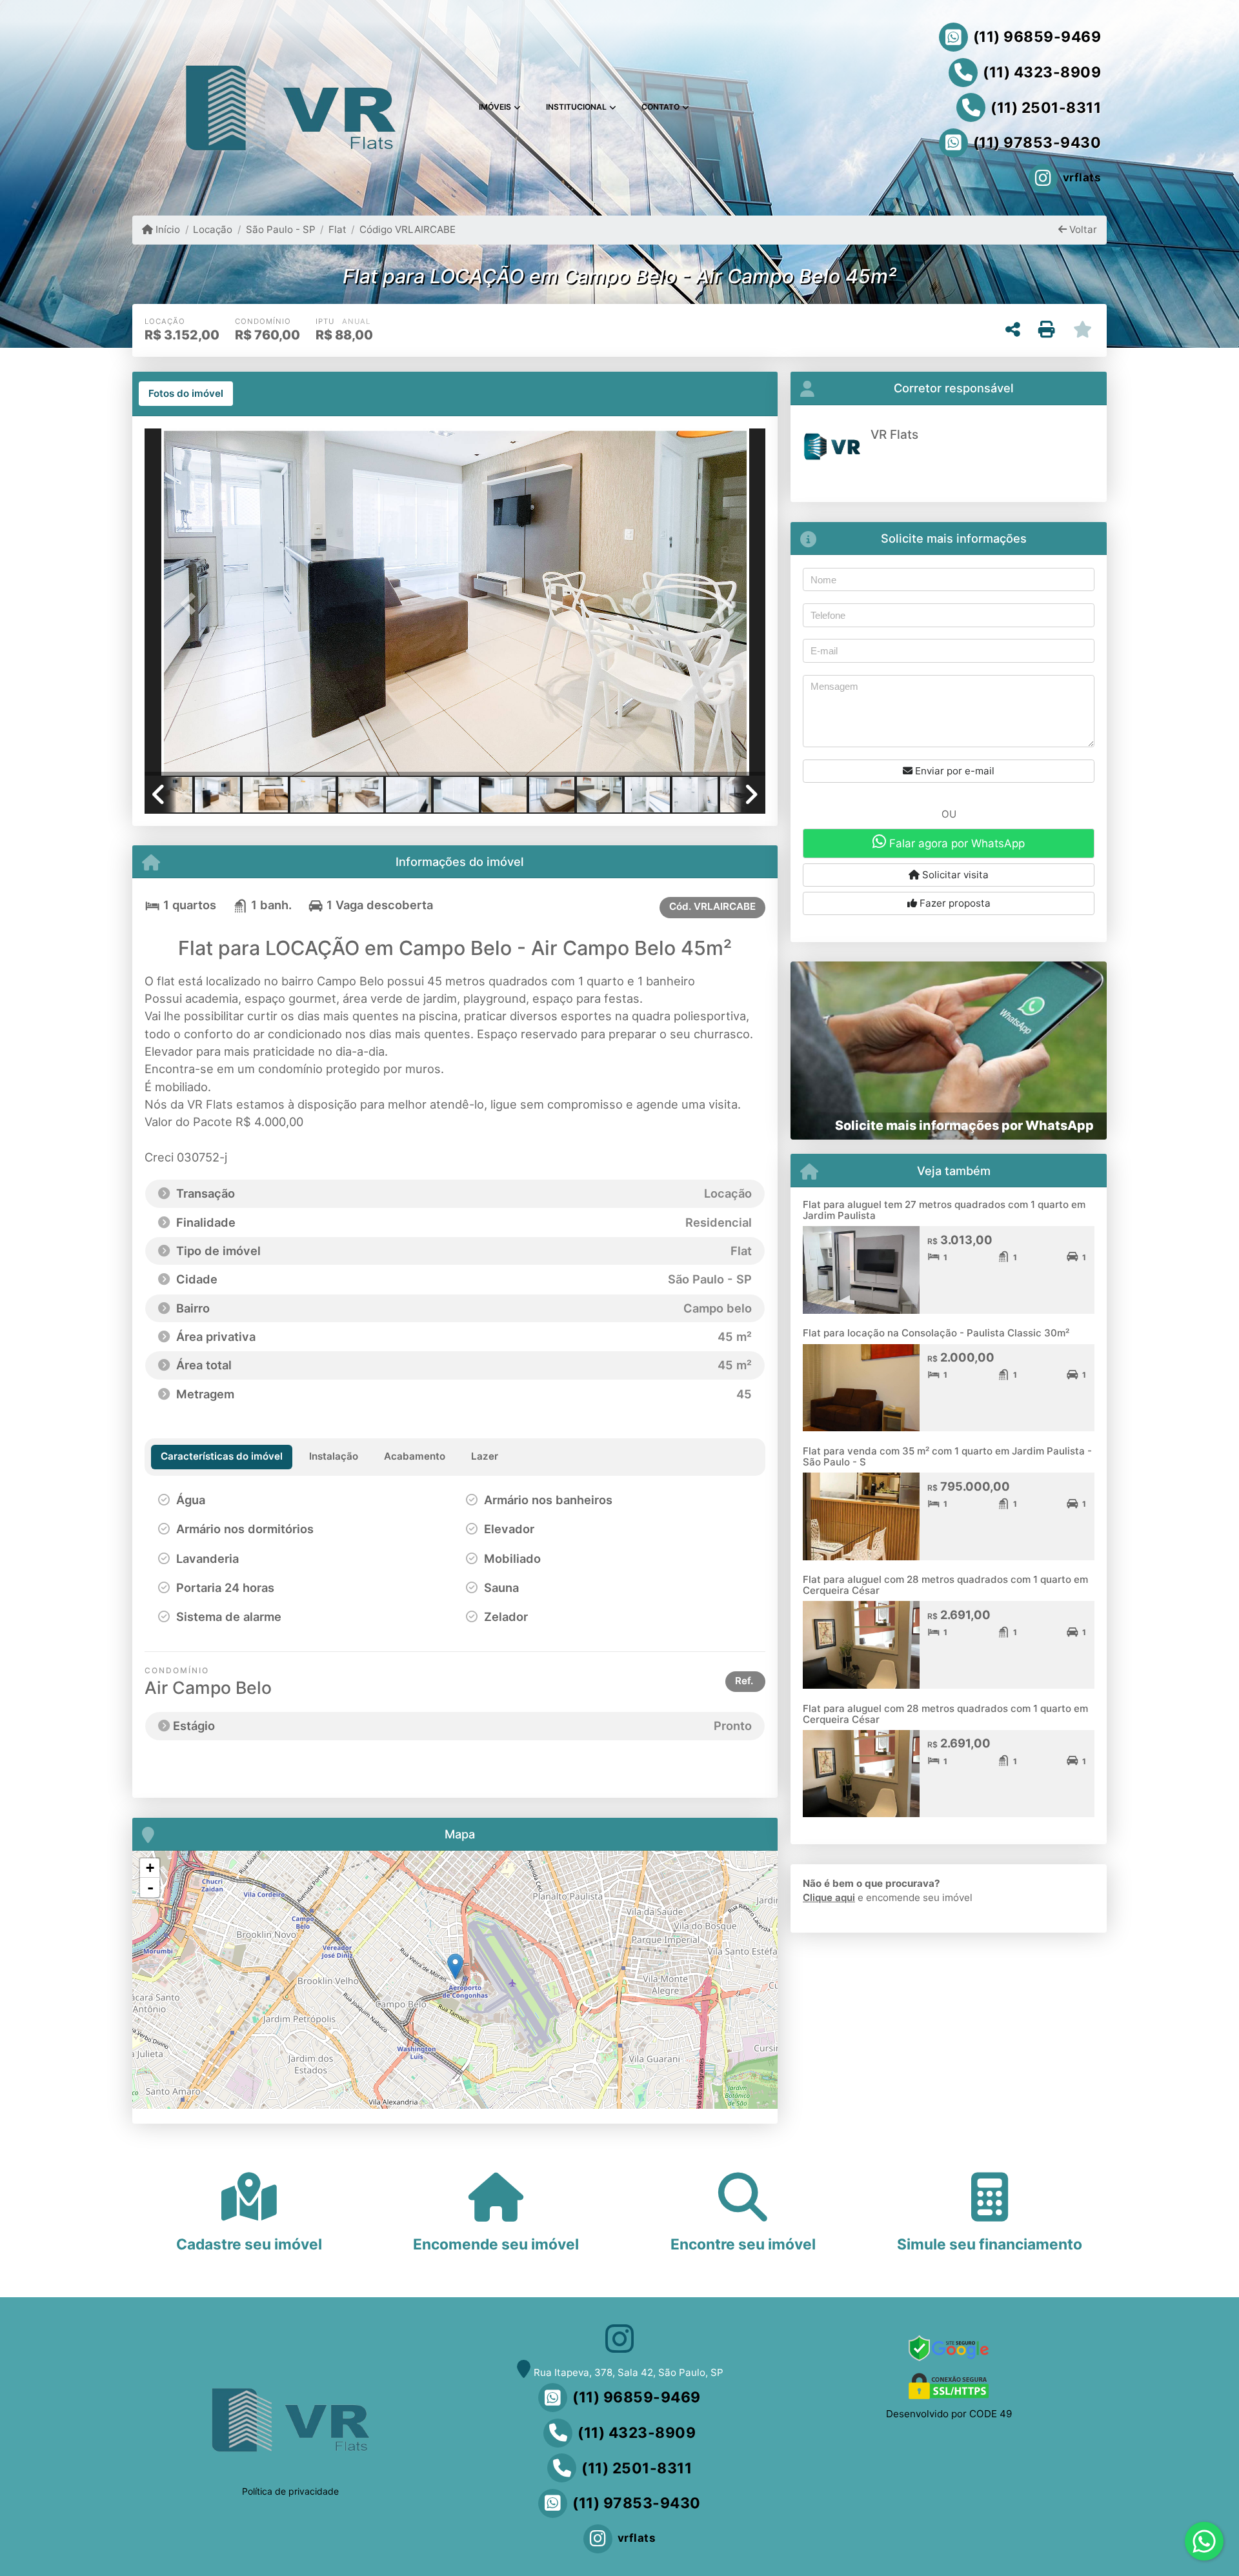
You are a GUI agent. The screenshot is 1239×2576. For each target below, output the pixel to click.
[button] (191, 603)
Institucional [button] (576, 107)
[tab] (186, 394)
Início (166, 229)
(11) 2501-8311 (1046, 108)
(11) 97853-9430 (1037, 143)
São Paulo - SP (280, 229)
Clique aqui (829, 1897)
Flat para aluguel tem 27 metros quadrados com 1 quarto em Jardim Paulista (944, 1210)
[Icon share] (619, 2338)
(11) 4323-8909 (1042, 72)
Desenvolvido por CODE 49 (949, 2414)
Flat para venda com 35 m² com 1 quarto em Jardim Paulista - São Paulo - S (947, 1456)
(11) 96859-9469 (1037, 37)
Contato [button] (660, 107)
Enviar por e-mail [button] (953, 771)
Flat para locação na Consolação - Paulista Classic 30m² (936, 1333)
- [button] (150, 1887)
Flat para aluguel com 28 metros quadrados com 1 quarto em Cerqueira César (945, 1585)
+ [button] (150, 1868)
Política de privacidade (290, 2491)
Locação (213, 229)
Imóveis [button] (495, 107)
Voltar (1082, 229)
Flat (337, 229)
